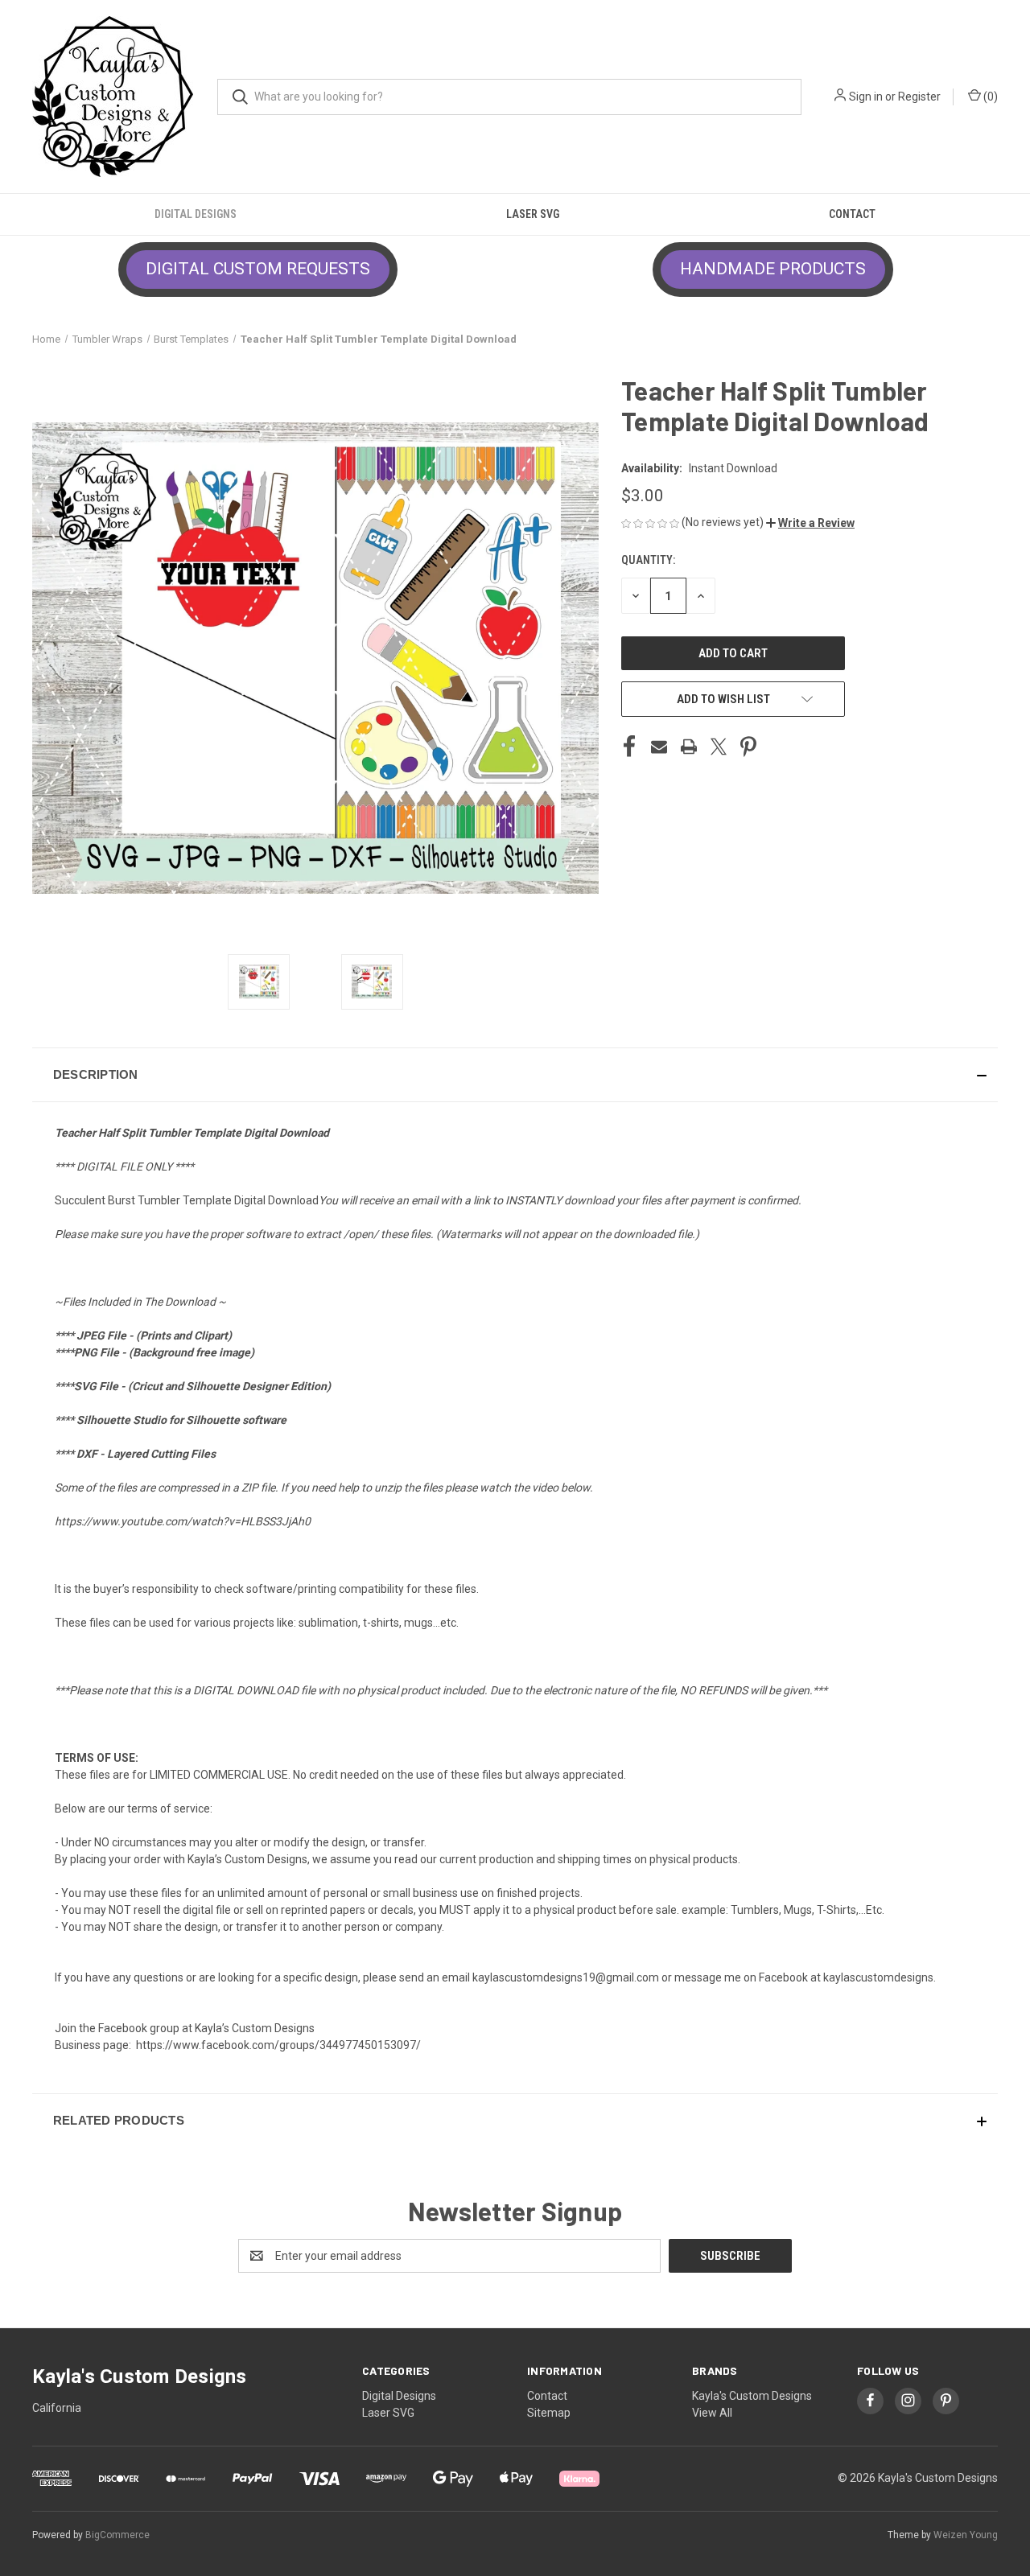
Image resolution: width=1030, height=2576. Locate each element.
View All (712, 2413)
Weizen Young (966, 2535)
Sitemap (549, 2413)
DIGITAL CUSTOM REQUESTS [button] (258, 269)
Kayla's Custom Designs (752, 2396)
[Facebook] (629, 747)
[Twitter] (719, 747)
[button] (810, 523)
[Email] (659, 747)
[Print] (689, 747)
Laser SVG (533, 214)
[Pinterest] (748, 747)
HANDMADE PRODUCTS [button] (773, 269)
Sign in (866, 97)
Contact (852, 214)
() (989, 97)
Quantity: (648, 560)
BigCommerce (117, 2535)
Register (919, 97)
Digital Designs (196, 214)
